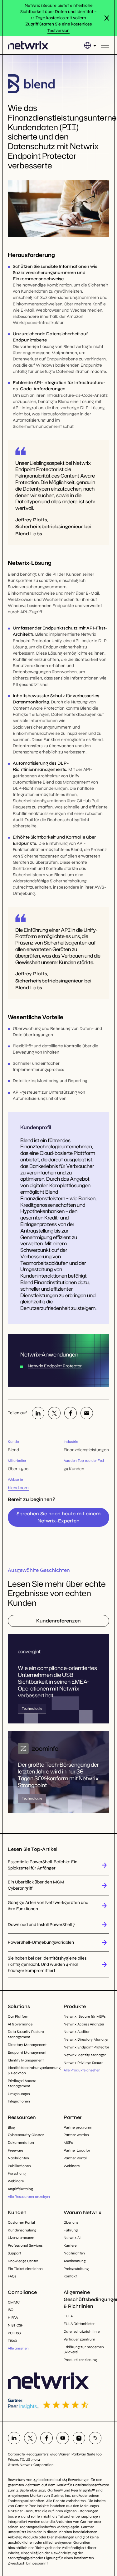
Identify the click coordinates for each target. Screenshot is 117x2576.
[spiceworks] (95, 2438)
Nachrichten (18, 2158)
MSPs (68, 2143)
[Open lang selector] (90, 45)
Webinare (16, 2181)
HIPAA (13, 2317)
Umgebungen (19, 2094)
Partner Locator (77, 2150)
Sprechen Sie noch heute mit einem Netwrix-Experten (58, 1517)
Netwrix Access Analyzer (84, 2024)
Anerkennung (75, 2261)
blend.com (18, 1488)
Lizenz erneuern (21, 2238)
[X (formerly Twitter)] (54, 1413)
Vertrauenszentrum (79, 2339)
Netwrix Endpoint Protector (55, 1366)
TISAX (12, 2341)
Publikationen (19, 2166)
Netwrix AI (72, 2238)
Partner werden (76, 2135)
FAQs (12, 2276)
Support (14, 2253)
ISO (11, 2310)
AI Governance (20, 2024)
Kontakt (70, 2276)
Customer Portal (21, 2222)
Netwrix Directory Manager (86, 2039)
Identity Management (26, 2060)
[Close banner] (107, 18)
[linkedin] (38, 1413)
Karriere (70, 2245)
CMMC (14, 2302)
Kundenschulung (22, 2230)
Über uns (71, 2222)
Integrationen (19, 2101)
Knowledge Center (23, 2261)
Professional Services (25, 2245)
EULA (68, 2316)
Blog (11, 2127)
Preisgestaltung (76, 2269)
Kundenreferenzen (58, 1621)
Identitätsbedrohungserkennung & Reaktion (31, 2070)
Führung (71, 2230)
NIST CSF (15, 2325)
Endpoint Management (27, 2052)
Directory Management (27, 2045)
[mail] (87, 1413)
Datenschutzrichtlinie (82, 2331)
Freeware (15, 2150)
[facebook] (71, 1413)
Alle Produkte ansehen (82, 2070)
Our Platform (19, 2016)
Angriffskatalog (20, 2189)
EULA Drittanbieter (79, 2324)
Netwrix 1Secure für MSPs (85, 2016)
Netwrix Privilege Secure (83, 2063)
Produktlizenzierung (80, 2360)
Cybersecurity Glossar (26, 2135)
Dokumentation (21, 2143)
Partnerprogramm (79, 2127)
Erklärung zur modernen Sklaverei (84, 2350)
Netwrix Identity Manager (85, 2055)
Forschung (17, 2173)
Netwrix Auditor (77, 2032)
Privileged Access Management (22, 2083)
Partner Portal (75, 2158)
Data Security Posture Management (26, 2034)
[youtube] (63, 2438)
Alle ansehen (18, 2348)
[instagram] (79, 2438)
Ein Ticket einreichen (25, 2269)
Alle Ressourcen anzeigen (29, 2197)
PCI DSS (14, 2333)
